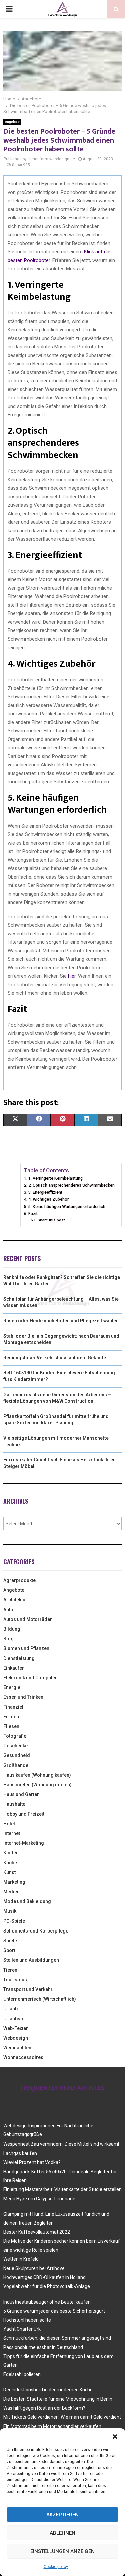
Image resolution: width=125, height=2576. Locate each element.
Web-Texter (16, 2028)
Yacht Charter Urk (22, 2329)
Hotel (9, 1824)
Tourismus (15, 1980)
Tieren (10, 1970)
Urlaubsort (15, 2019)
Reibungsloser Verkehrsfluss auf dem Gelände (55, 1358)
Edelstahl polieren (22, 2374)
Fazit (33, 1213)
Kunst (9, 1872)
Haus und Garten (21, 1794)
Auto (8, 1610)
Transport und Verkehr (28, 1989)
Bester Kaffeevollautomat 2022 (37, 2232)
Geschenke (15, 1746)
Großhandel (16, 1765)
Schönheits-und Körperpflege (36, 1931)
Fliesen (11, 1726)
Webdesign (16, 2038)
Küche (10, 1863)
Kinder (11, 1853)
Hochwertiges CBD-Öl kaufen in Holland (44, 2277)
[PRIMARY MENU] (9, 9)
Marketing (14, 1882)
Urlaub (10, 2009)
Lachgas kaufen (20, 2153)
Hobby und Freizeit (24, 1814)
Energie (12, 1687)
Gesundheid (17, 1755)
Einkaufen (14, 1668)
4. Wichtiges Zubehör (48, 1199)
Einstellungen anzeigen (62, 2551)
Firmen (11, 1717)
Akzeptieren (62, 2515)
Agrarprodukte (19, 1580)
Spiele (10, 1941)
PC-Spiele (14, 1921)
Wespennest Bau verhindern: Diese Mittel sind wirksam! (61, 2144)
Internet (12, 1833)
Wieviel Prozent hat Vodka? (32, 2162)
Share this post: (51, 1220)
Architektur (15, 1600)
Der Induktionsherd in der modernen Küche (48, 2390)
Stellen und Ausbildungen (31, 1960)
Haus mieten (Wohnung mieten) (37, 1785)
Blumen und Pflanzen (26, 1648)
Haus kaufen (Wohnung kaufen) (37, 1775)
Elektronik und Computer (30, 1678)
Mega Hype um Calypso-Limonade (39, 2199)
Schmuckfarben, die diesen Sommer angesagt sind (57, 2338)
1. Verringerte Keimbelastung (55, 1178)
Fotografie (15, 1736)
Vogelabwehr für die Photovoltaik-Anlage (47, 2286)
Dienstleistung (19, 1658)
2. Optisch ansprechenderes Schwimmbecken (71, 1185)
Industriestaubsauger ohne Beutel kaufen (47, 2302)
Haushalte (14, 1804)
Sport (9, 1950)
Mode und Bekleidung (27, 1901)
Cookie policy (56, 2567)
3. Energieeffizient (45, 1192)
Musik (10, 1911)
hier (72, 976)
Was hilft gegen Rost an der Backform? (44, 2408)
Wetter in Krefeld (21, 2259)
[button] (115, 2437)
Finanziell (14, 1707)
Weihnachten (17, 2048)
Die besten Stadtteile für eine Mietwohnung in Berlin (58, 2399)
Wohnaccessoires (23, 2057)
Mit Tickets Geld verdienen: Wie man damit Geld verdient (62, 2417)
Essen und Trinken (23, 1697)
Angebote (12, 122)
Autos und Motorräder (28, 1619)
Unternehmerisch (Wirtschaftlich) (40, 1999)
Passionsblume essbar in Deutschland (43, 2347)
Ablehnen (62, 2533)
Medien (11, 1892)
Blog (8, 1639)
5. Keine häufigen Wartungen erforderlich (67, 1206)
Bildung (12, 1629)
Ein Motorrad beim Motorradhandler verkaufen (52, 2426)
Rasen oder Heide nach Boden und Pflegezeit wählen (61, 1321)
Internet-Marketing (24, 1843)
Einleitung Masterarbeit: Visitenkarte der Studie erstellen (62, 2189)
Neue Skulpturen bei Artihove (34, 2268)
